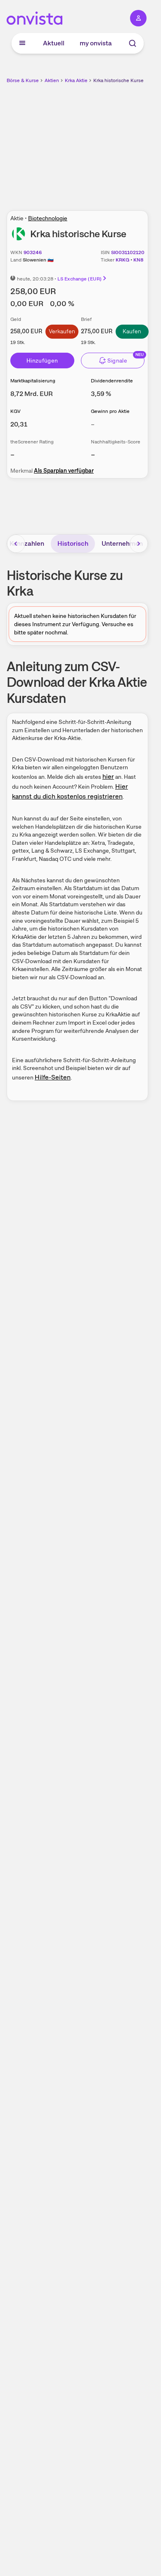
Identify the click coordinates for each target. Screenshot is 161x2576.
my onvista (96, 43)
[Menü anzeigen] (22, 43)
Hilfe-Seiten (53, 1077)
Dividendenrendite (112, 381)
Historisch (73, 543)
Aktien (52, 80)
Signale (117, 361)
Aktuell (54, 43)
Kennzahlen (27, 543)
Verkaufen (62, 331)
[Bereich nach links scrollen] (16, 544)
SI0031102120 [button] (128, 252)
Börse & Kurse (23, 80)
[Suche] (133, 43)
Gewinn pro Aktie (110, 411)
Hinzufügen (42, 361)
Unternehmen (122, 543)
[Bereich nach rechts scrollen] (139, 544)
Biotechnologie (48, 218)
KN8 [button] (138, 260)
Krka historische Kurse (118, 80)
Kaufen (132, 331)
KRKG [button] (122, 260)
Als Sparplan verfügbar (64, 471)
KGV (15, 411)
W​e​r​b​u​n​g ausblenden (108, 142)
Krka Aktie (76, 80)
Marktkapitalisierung (33, 381)
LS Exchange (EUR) (79, 279)
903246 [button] (33, 252)
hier (108, 777)
